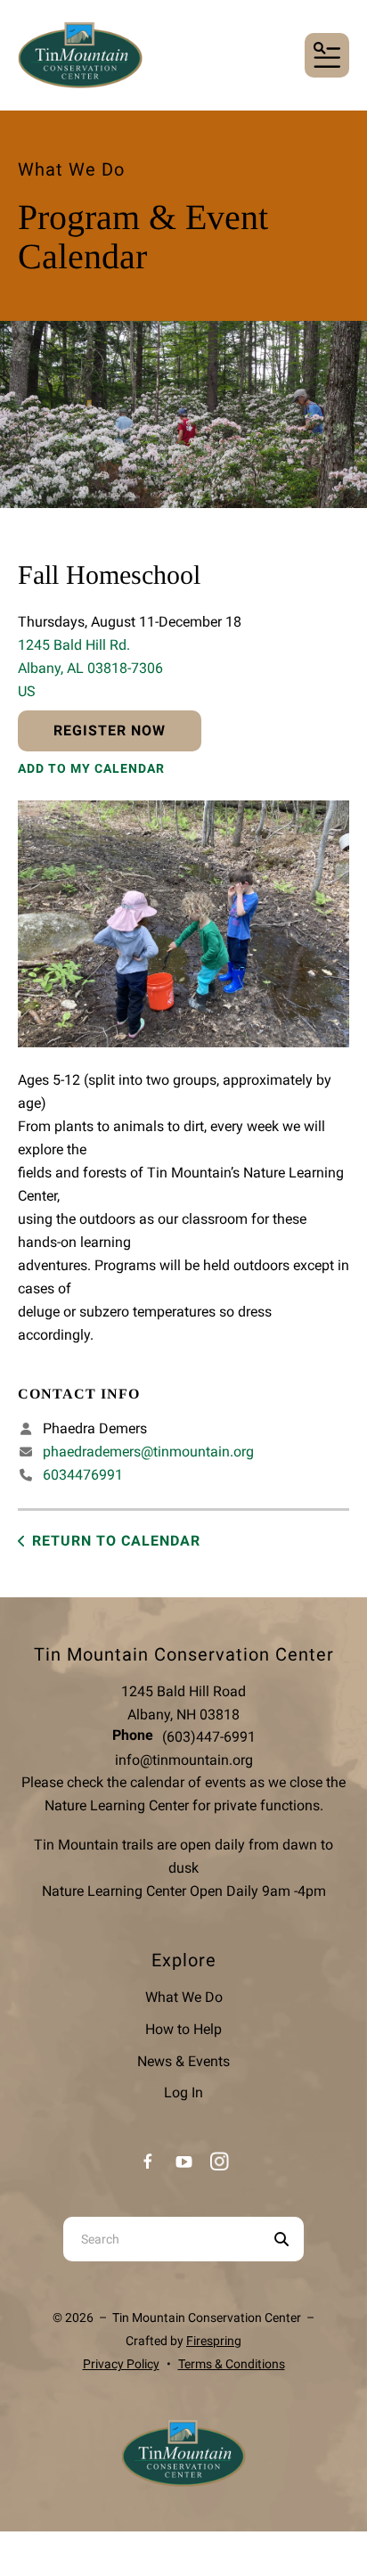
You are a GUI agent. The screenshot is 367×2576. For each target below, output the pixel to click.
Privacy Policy (121, 2364)
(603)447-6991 (209, 1737)
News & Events (183, 2061)
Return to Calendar (116, 1541)
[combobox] (161, 2239)
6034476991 (83, 1475)
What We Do (184, 1997)
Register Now (110, 730)
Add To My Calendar (91, 768)
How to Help (183, 2029)
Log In (183, 2092)
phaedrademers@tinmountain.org (148, 1452)
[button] (327, 55)
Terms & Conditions (232, 2364)
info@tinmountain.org (184, 1760)
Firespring (214, 2341)
